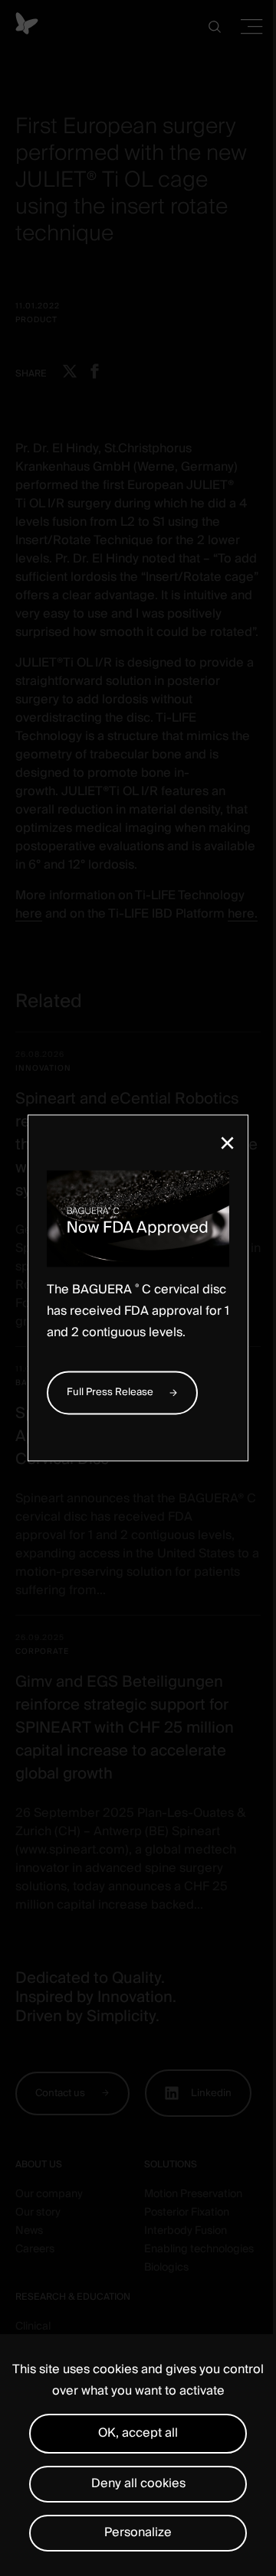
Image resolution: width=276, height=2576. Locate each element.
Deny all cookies (138, 2483)
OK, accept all (138, 2433)
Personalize (138, 2532)
